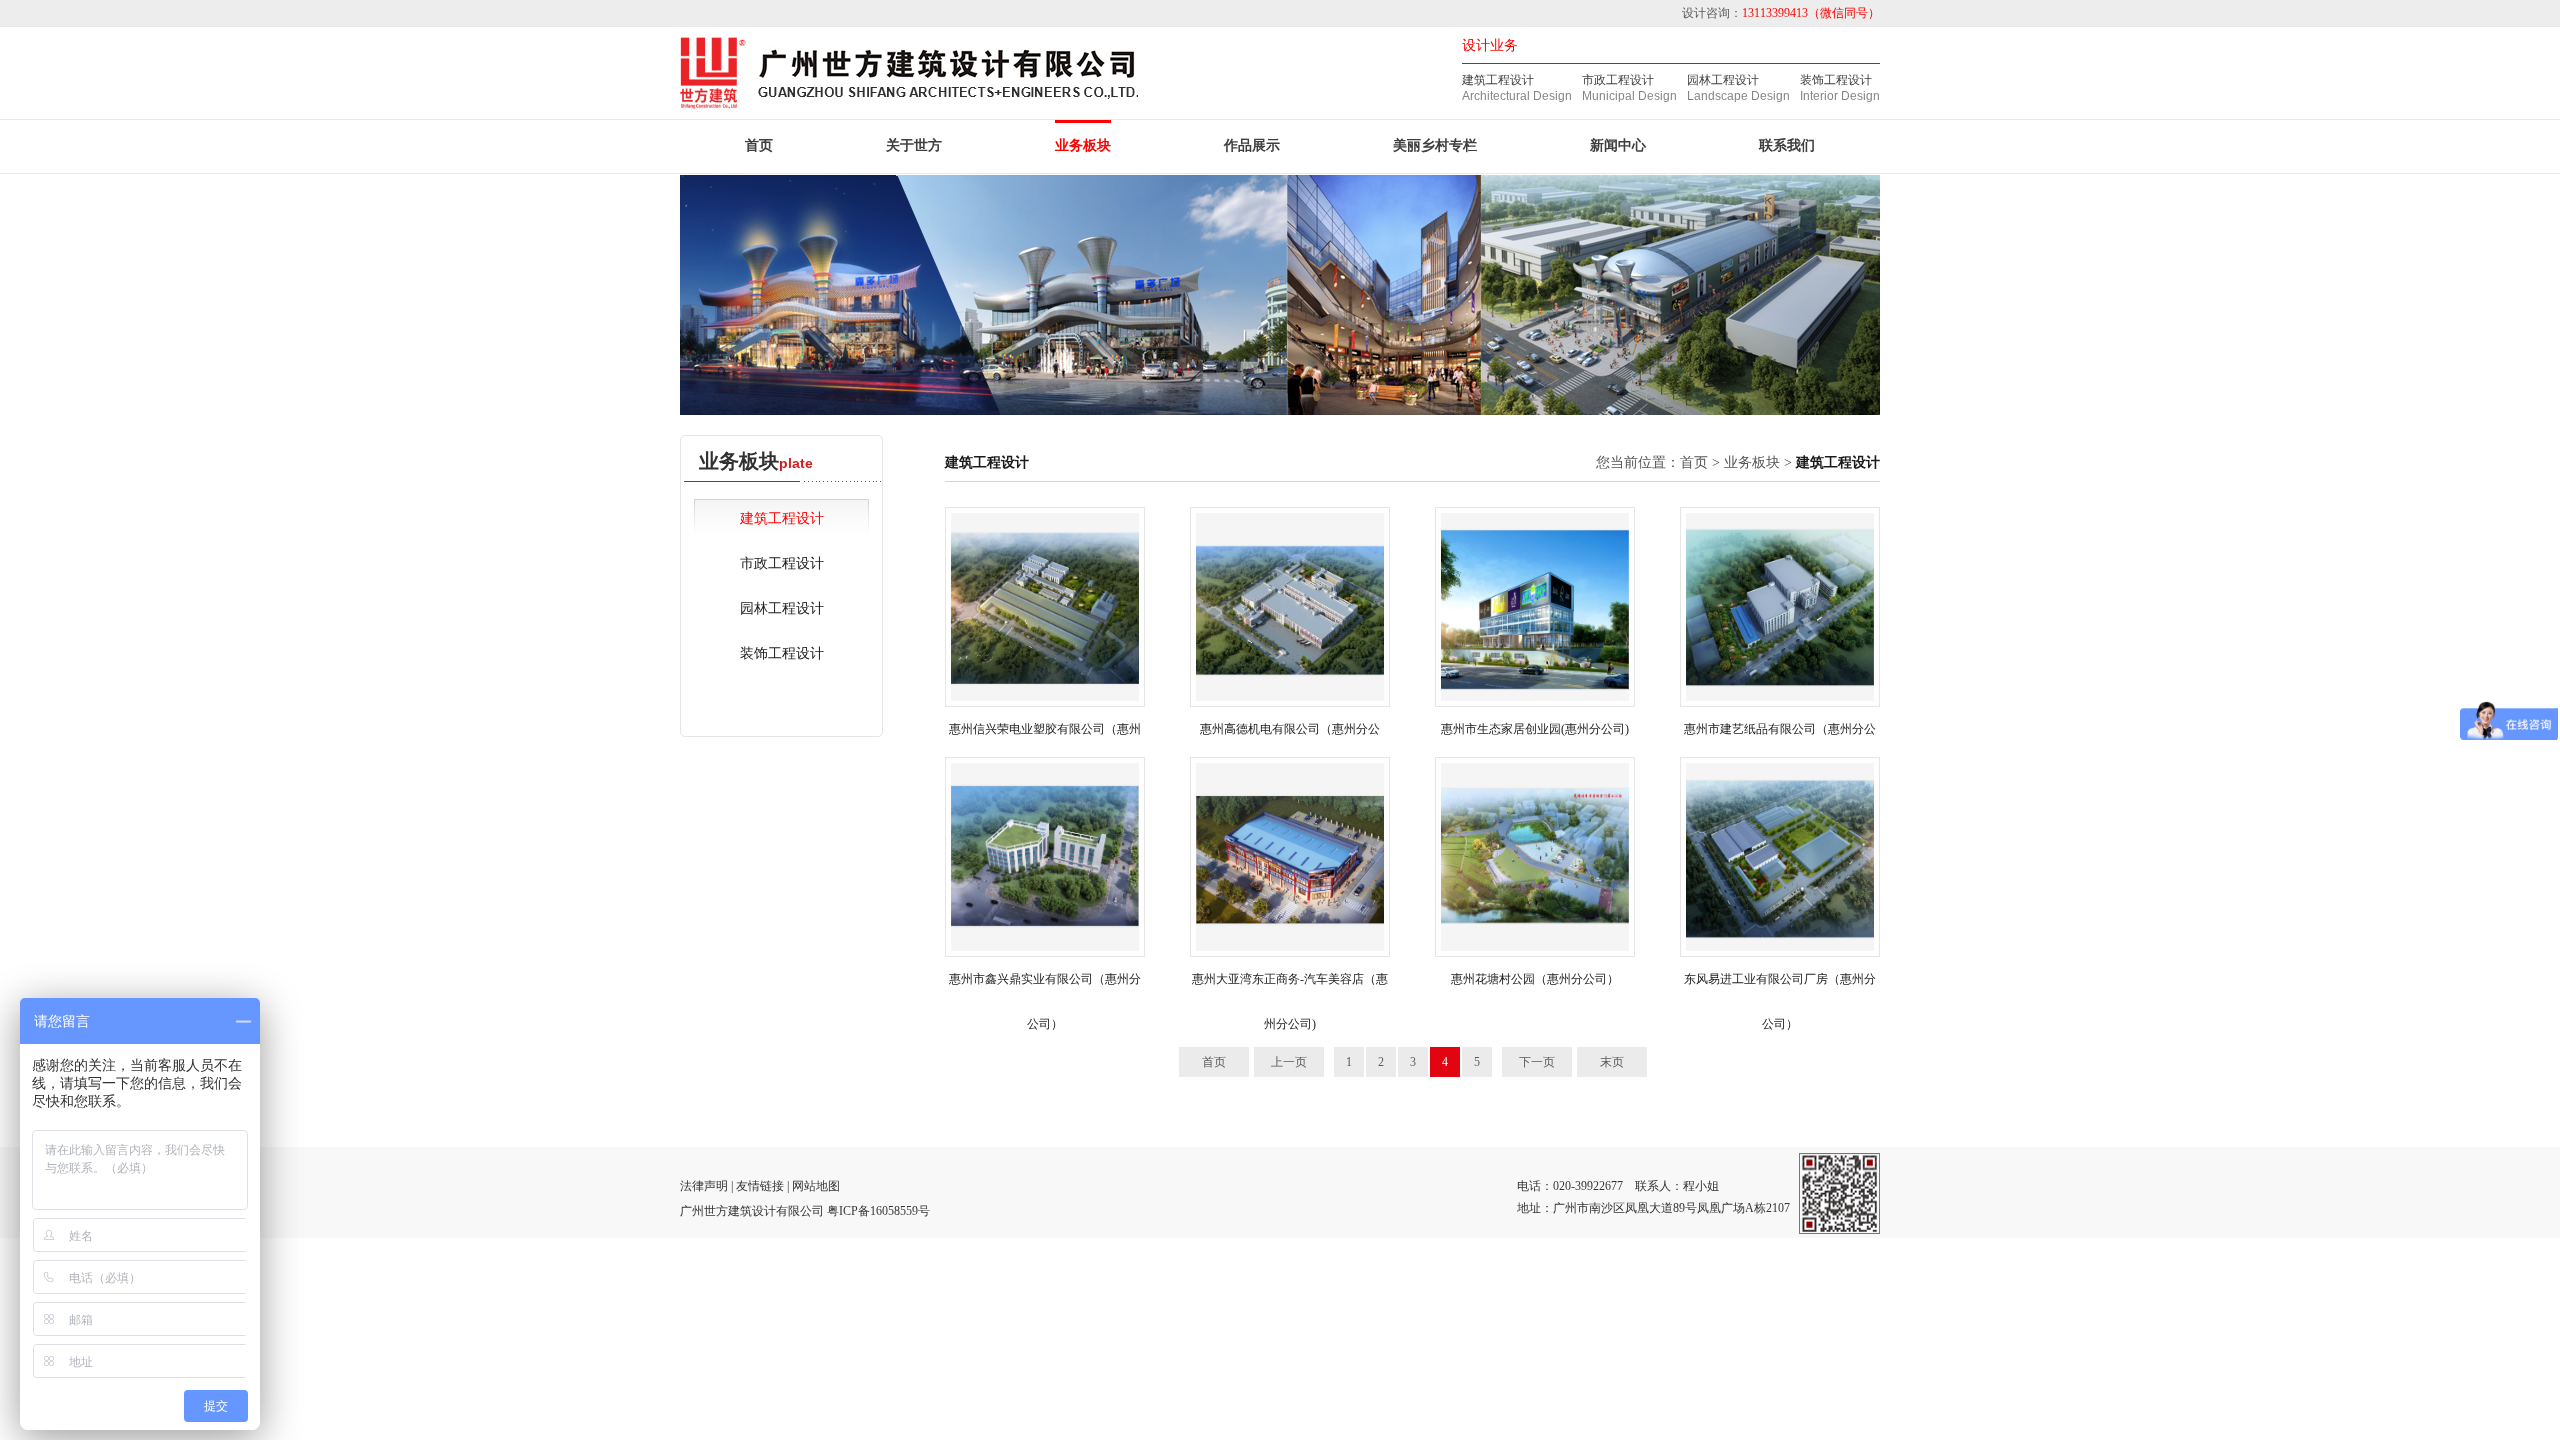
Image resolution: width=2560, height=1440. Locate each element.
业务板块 (1083, 145)
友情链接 (760, 1186)
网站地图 (816, 1186)
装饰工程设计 (1836, 80)
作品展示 (1252, 145)
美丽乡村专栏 (1435, 145)
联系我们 (1787, 145)
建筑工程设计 (1498, 80)
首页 (759, 145)
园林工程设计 (1723, 80)
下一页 (1537, 1062)
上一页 (1289, 1062)
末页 (1612, 1062)
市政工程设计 (1618, 80)
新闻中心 (1618, 145)
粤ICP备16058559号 (878, 1211)
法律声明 (704, 1186)
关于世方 (914, 145)
